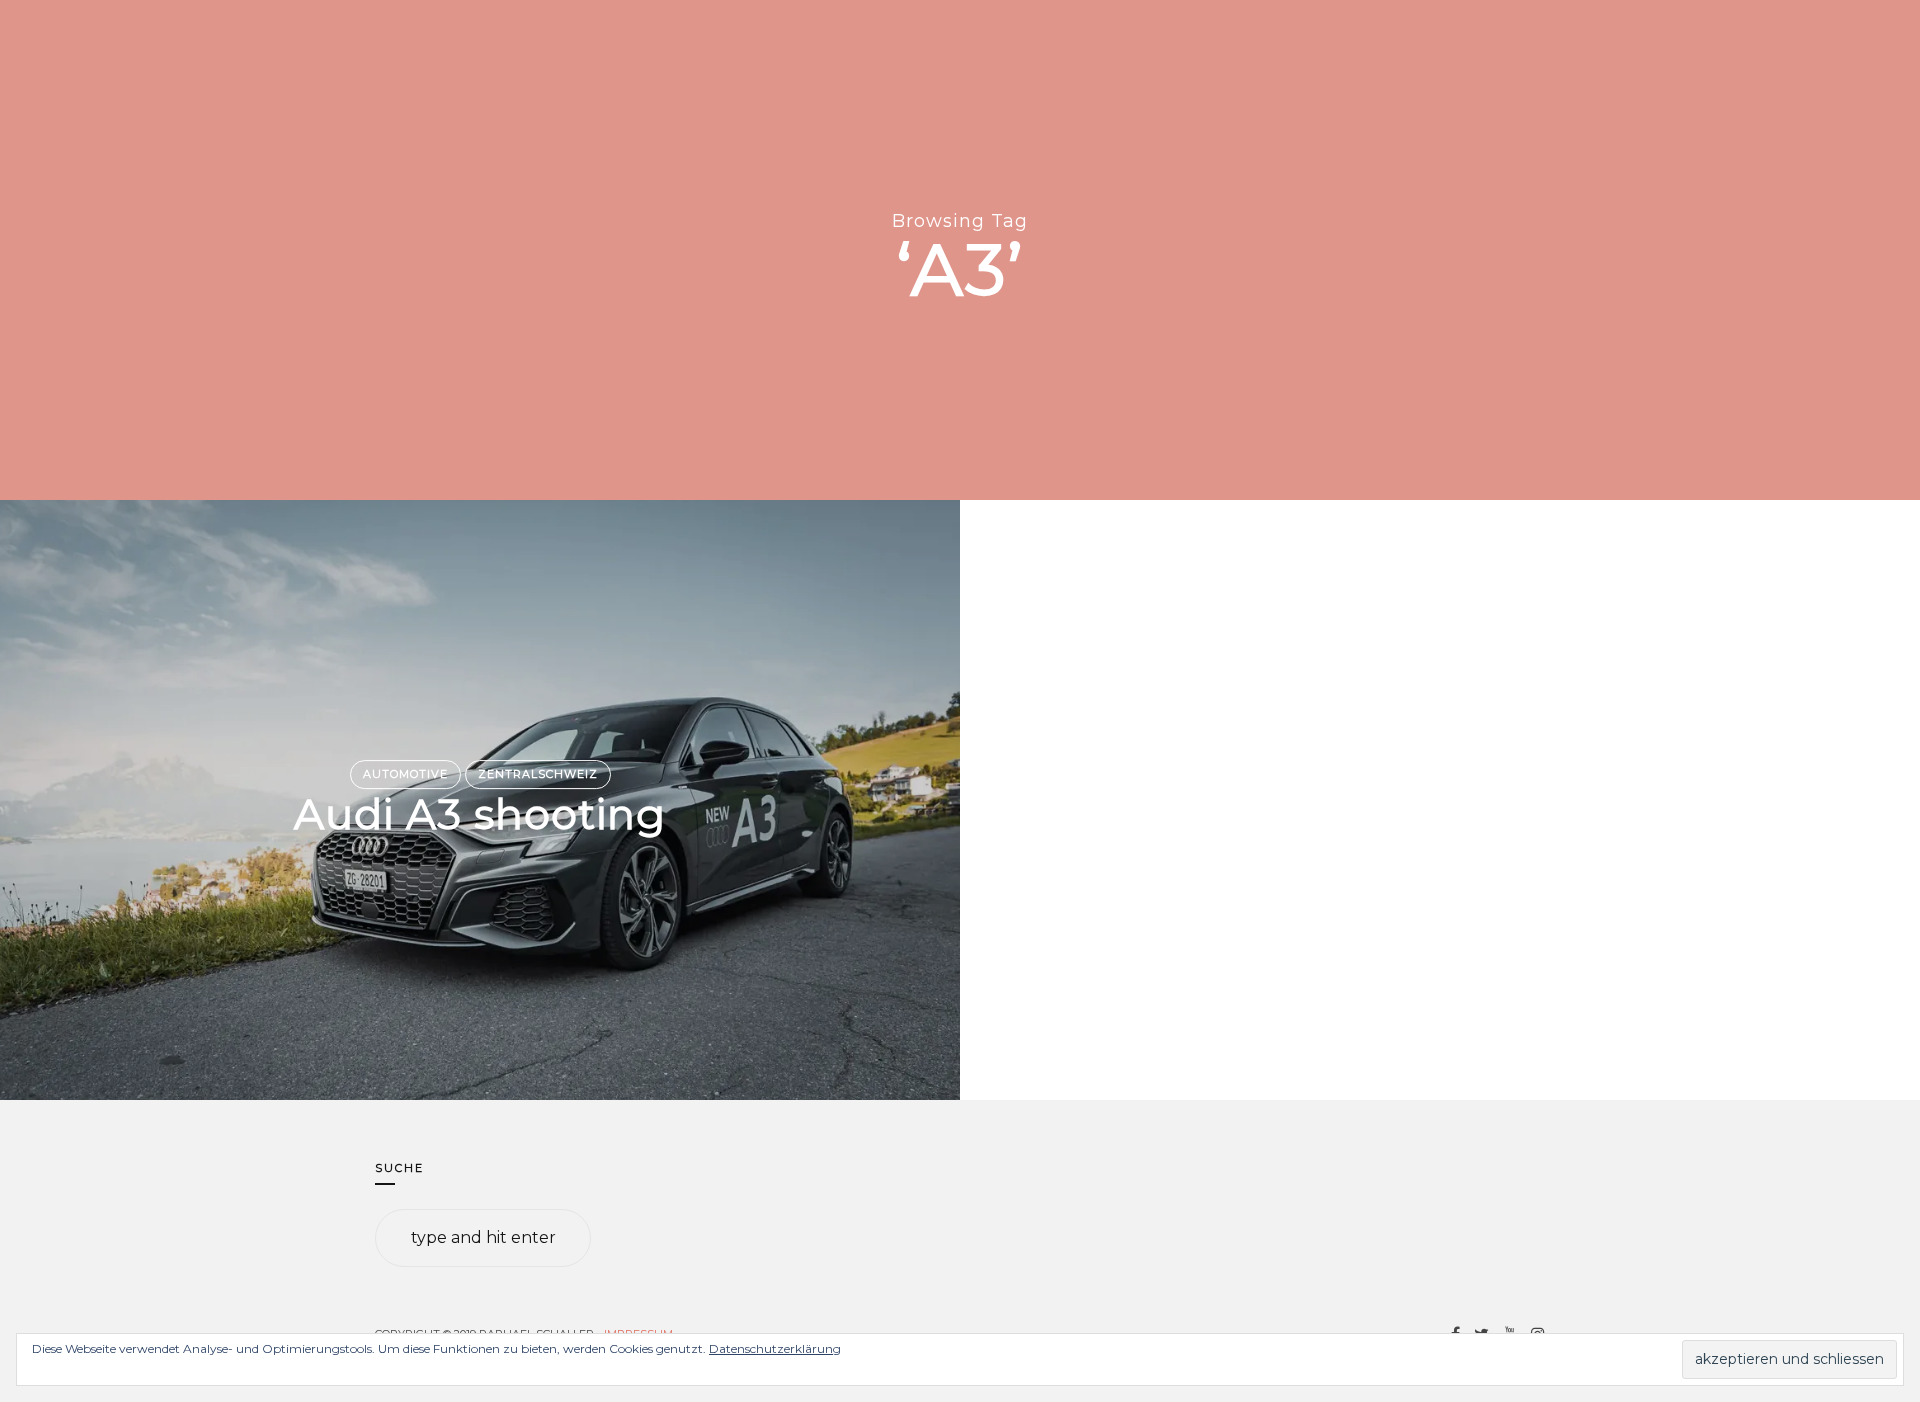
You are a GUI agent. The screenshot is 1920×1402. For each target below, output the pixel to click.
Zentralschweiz (538, 774)
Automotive (405, 774)
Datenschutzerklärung (775, 1348)
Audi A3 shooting (480, 815)
